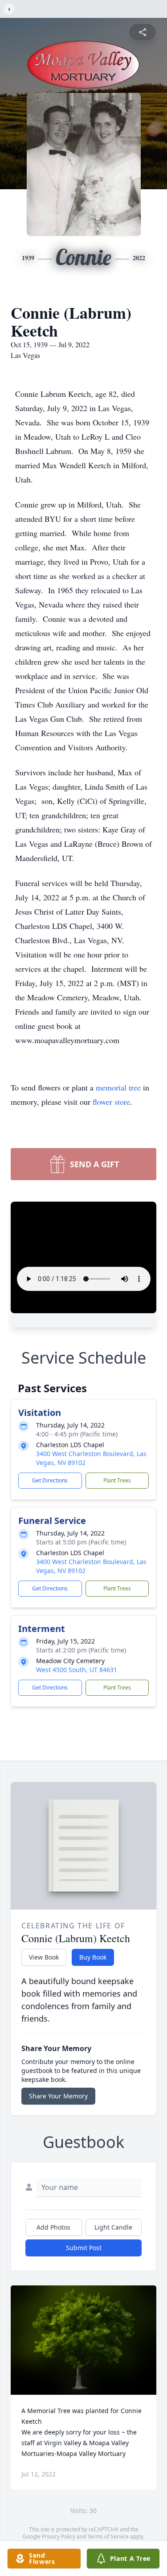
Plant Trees (117, 1480)
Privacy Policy (59, 2536)
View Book (44, 1957)
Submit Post (84, 2248)
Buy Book (93, 1957)
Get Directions (50, 1480)
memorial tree (118, 1087)
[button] (83, 2340)
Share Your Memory (58, 2096)
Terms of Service (108, 2536)
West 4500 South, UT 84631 (77, 1670)
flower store (111, 1102)
